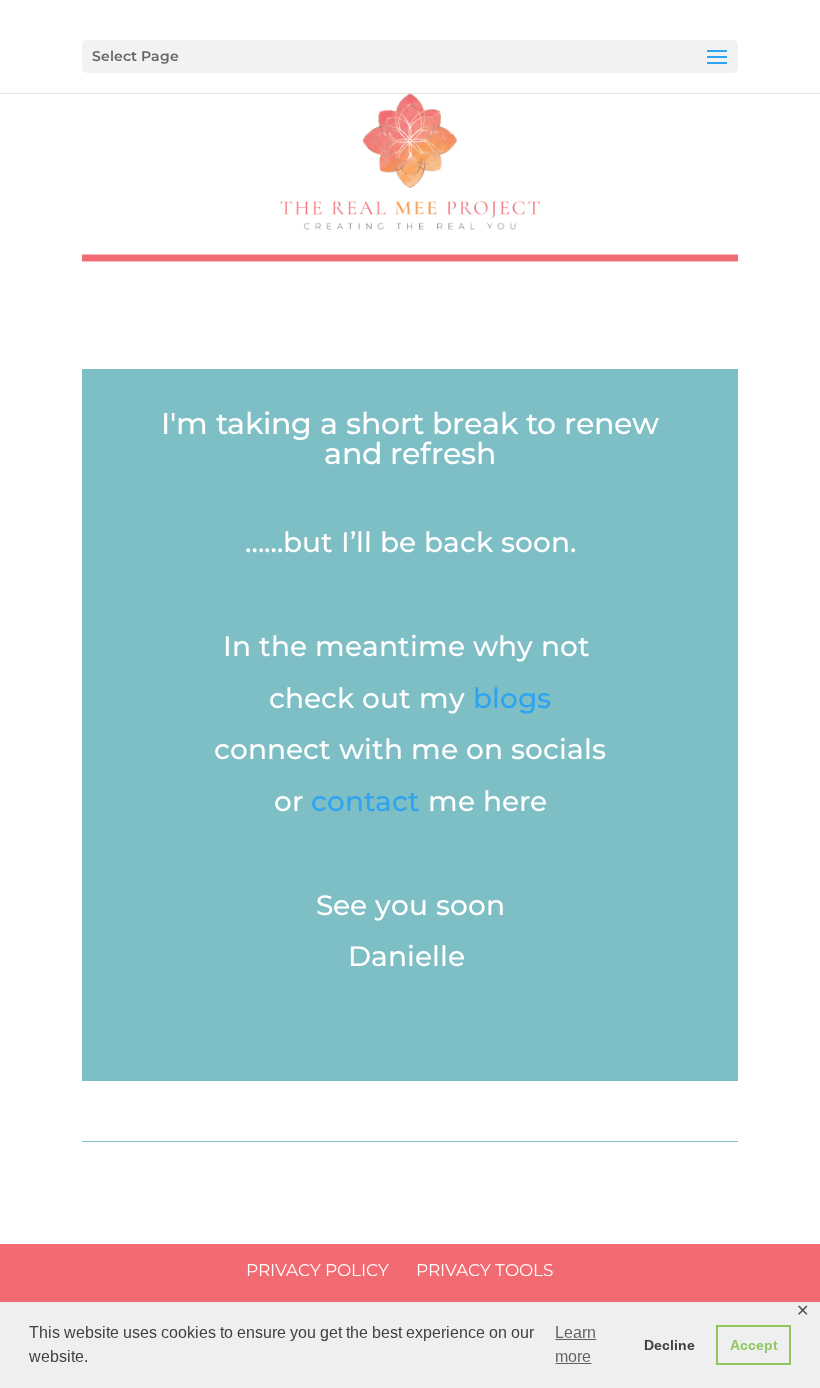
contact (365, 801)
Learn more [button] (575, 1344)
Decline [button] (669, 1345)
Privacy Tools (484, 1270)
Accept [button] (754, 1345)
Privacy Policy (317, 1270)
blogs (512, 698)
